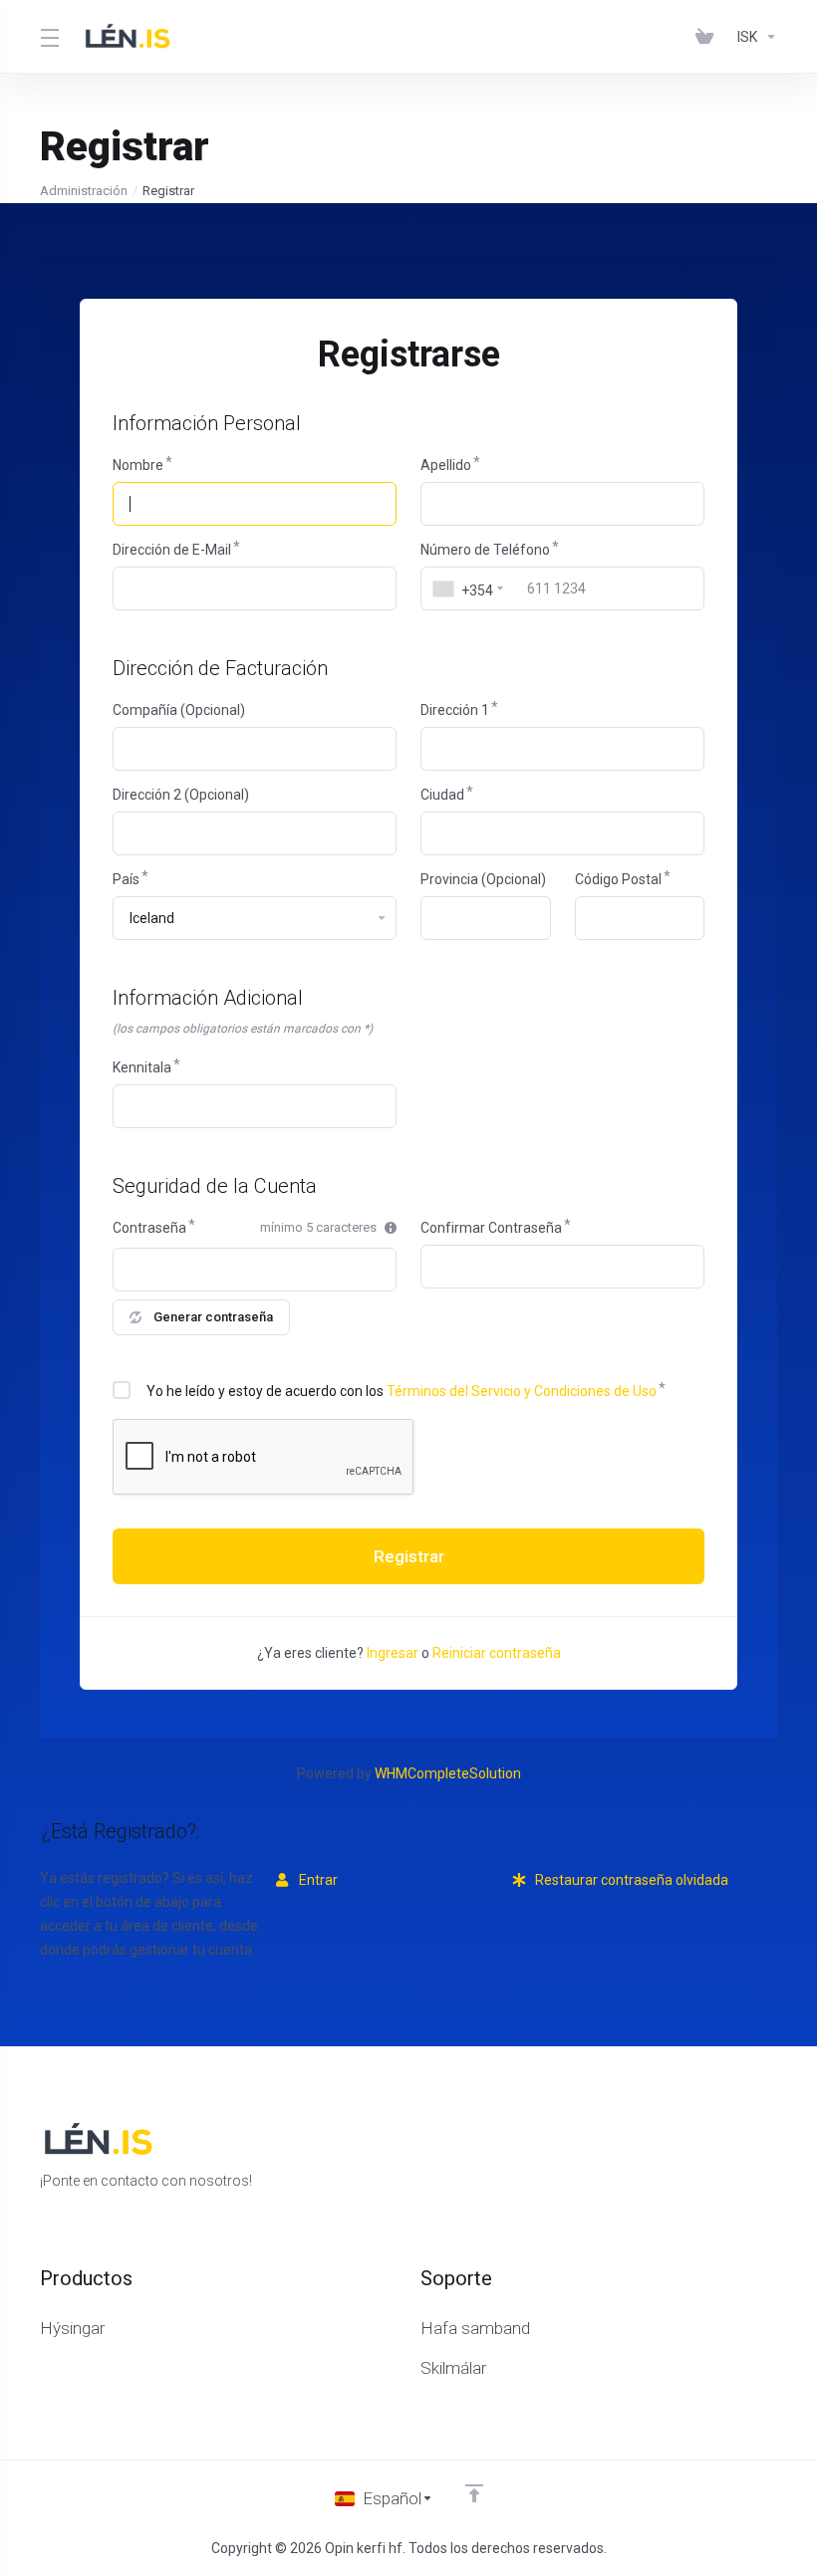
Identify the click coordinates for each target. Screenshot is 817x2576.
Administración (84, 191)
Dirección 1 (455, 710)
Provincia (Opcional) (483, 879)
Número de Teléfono (485, 550)
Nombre (138, 465)
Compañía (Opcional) (179, 710)
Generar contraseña (213, 1317)
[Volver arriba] (474, 2493)
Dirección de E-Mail (172, 550)
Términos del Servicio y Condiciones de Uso (522, 1391)
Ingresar (393, 1653)
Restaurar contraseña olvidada (630, 1880)
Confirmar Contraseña (491, 1228)
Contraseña (149, 1228)
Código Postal (618, 879)
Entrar (317, 1880)
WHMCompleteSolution (448, 1773)
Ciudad (442, 795)
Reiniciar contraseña (497, 1653)
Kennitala (142, 1067)
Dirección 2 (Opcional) (181, 795)
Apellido (446, 465)
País (126, 879)
